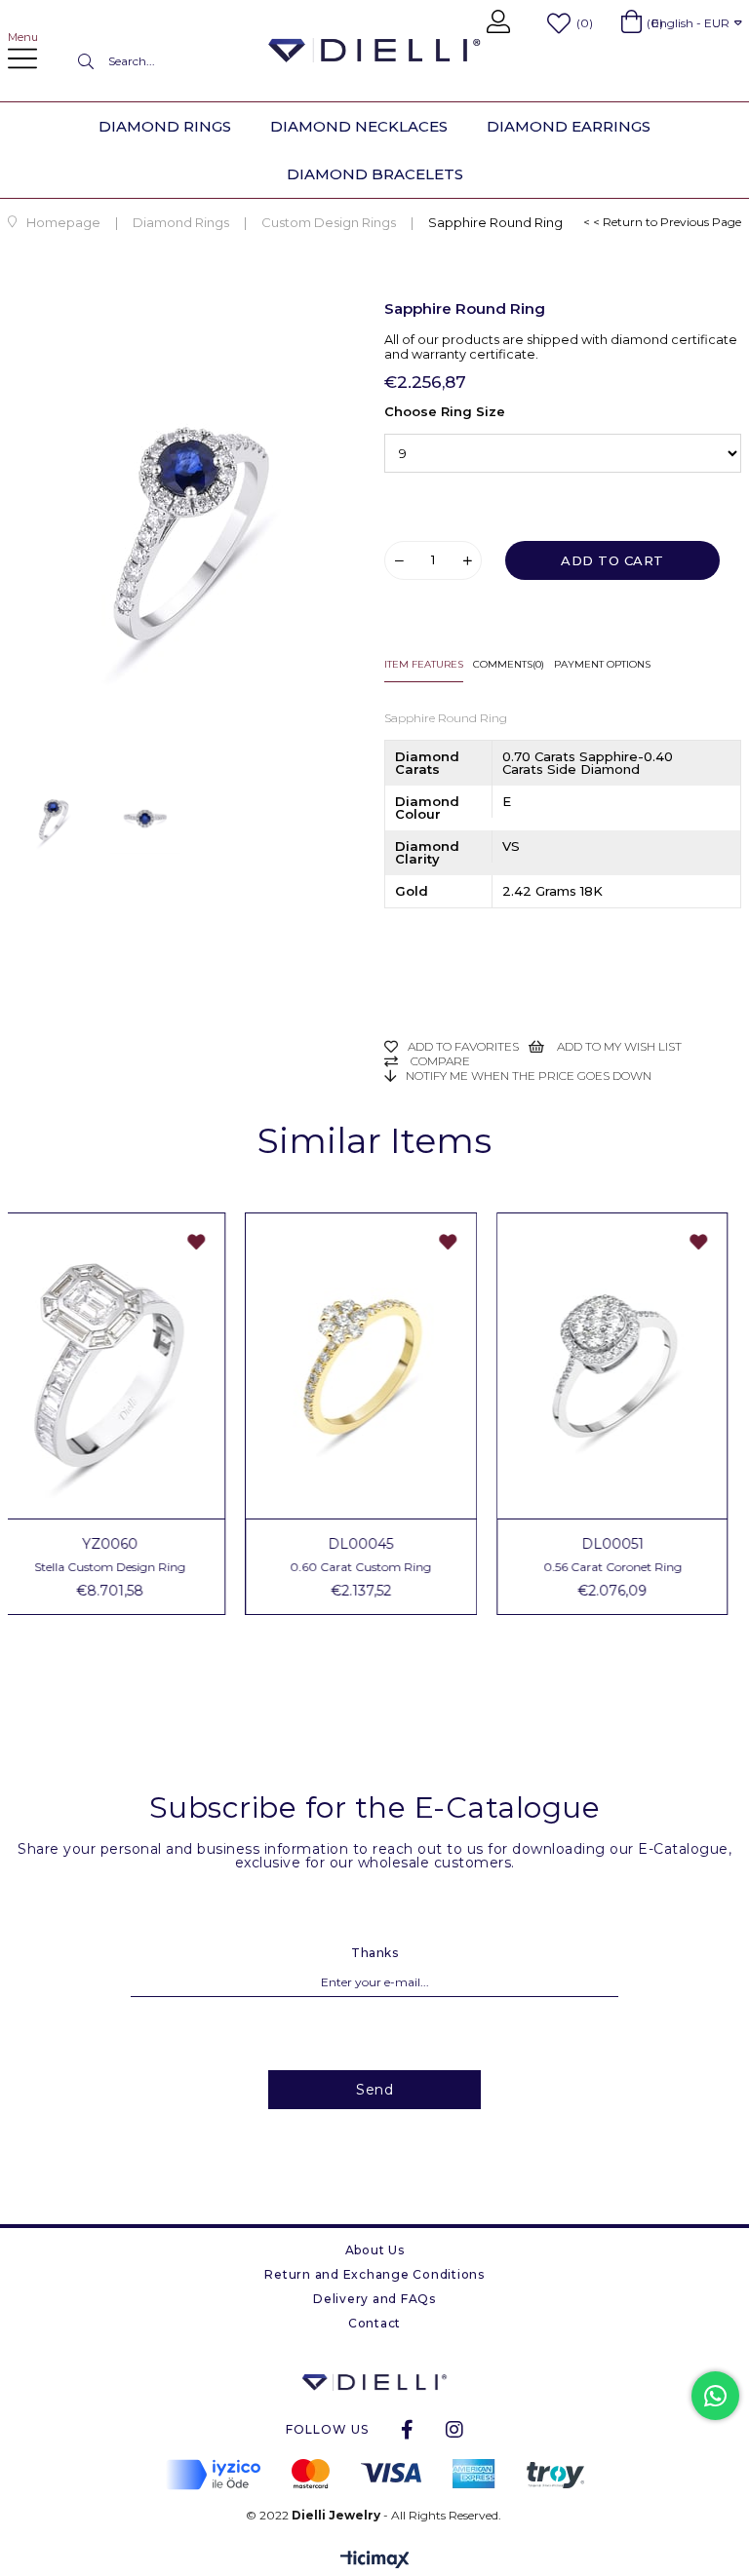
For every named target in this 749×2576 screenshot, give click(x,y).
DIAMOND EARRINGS (569, 126)
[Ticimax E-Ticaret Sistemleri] (375, 2561)
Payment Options (602, 664)
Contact (374, 2323)
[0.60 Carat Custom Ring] (374, 1366)
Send (374, 2090)
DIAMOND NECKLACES (359, 126)
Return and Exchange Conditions (374, 2274)
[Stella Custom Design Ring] (124, 1366)
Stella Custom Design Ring (123, 1567)
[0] (631, 21)
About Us (375, 2250)
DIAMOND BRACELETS (375, 174)
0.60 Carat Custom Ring (374, 1567)
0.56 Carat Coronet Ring (626, 1567)
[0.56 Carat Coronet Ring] (626, 1366)
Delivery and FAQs (374, 2299)
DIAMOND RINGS (165, 126)
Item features (424, 664)
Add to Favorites (210, 1242)
